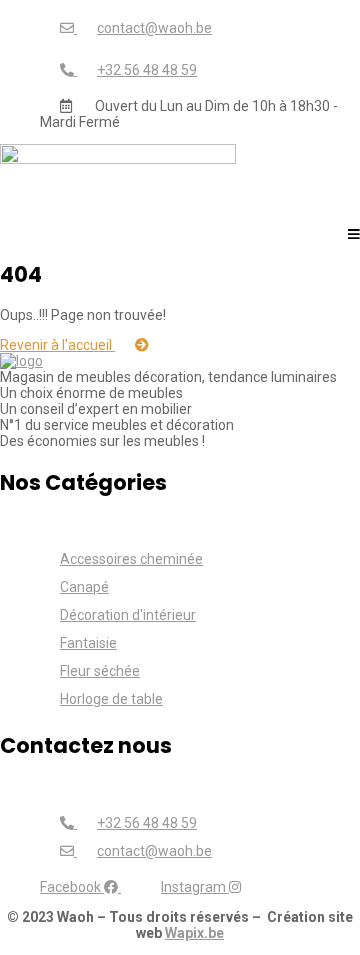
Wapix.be (194, 933)
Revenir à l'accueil (57, 345)
